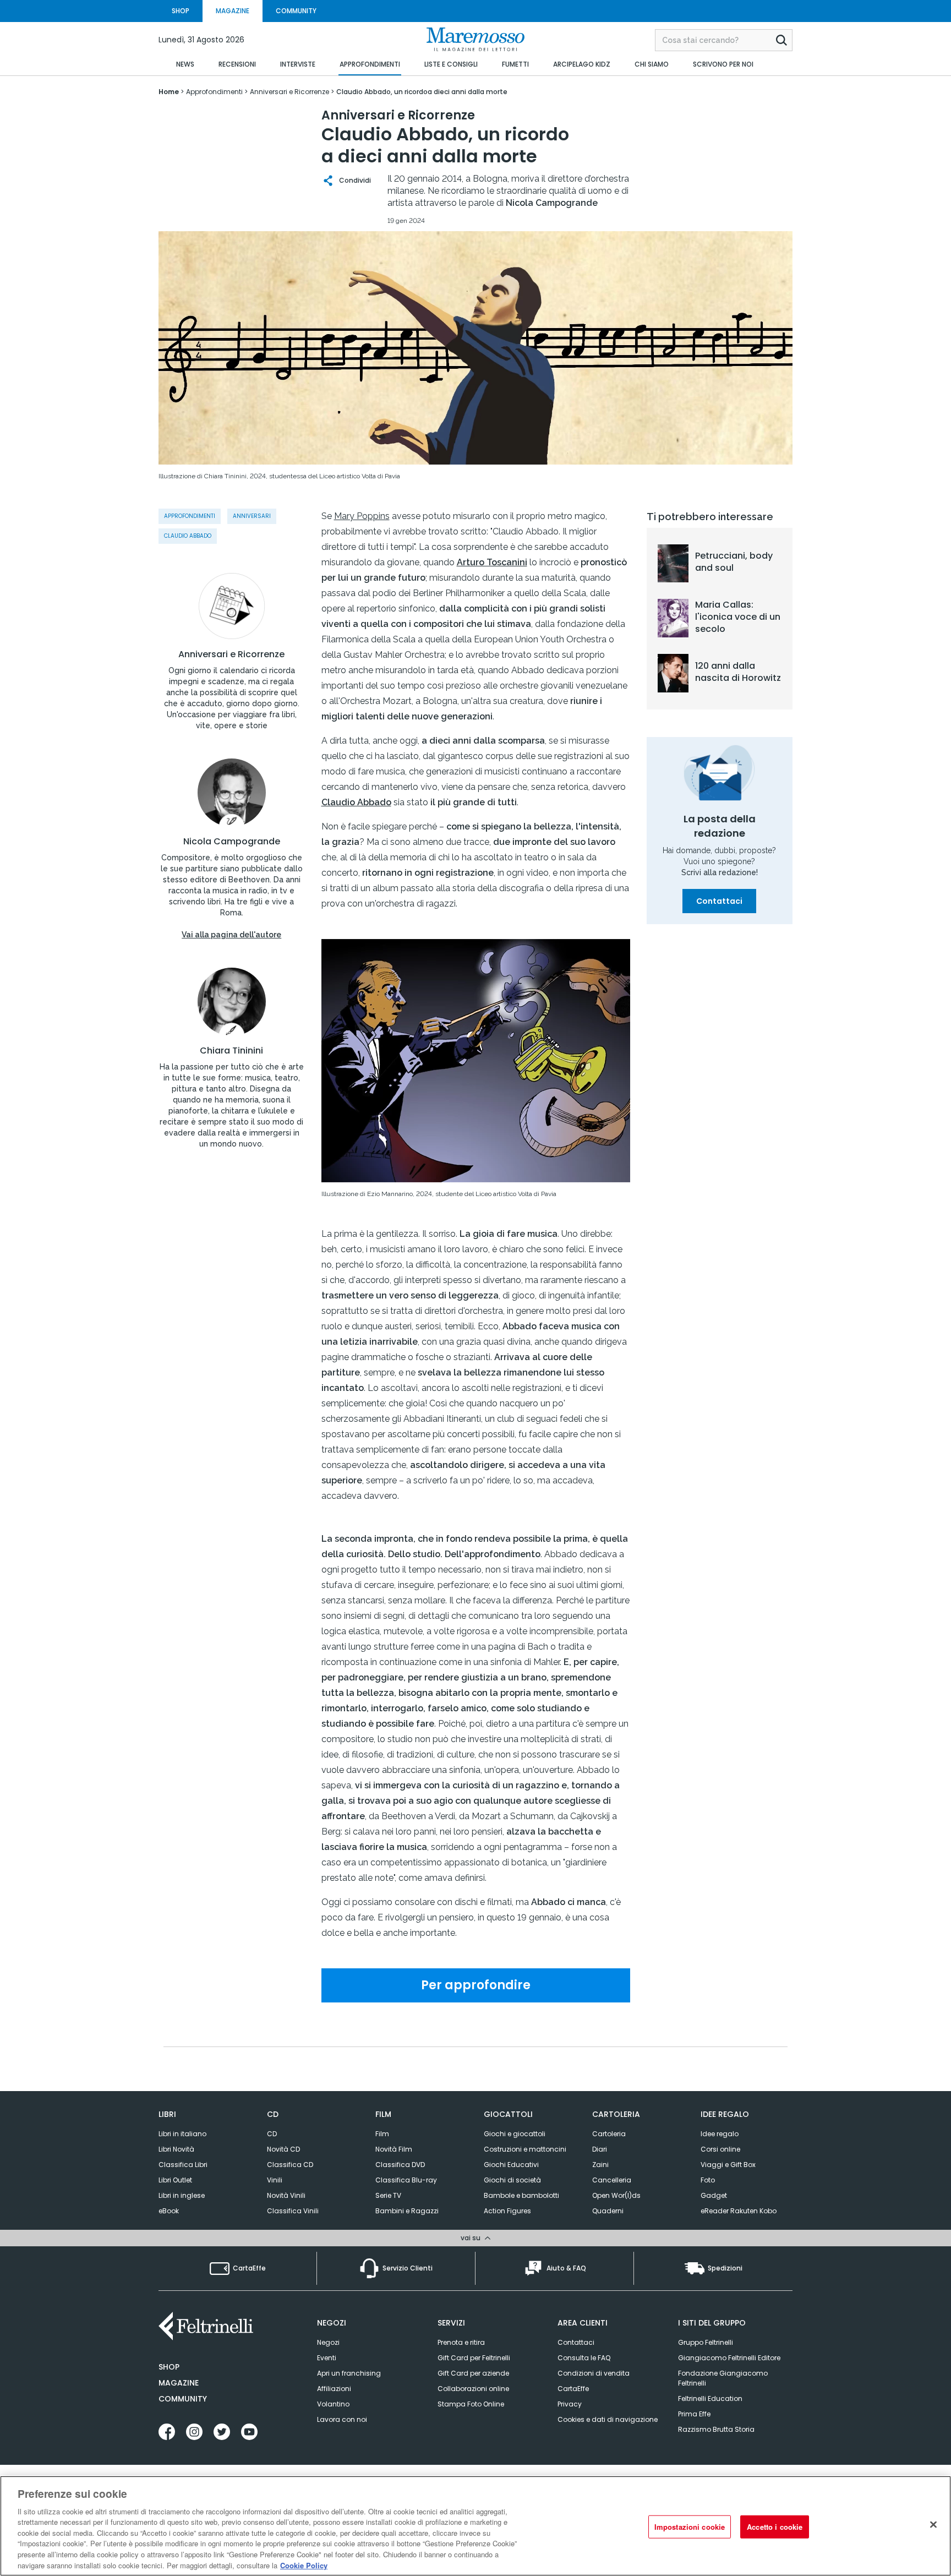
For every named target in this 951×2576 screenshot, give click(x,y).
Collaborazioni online (473, 2389)
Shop (169, 2367)
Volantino (333, 2404)
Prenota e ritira (461, 2342)
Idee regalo (720, 2134)
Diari (600, 2149)
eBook (169, 2211)
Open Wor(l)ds (616, 2195)
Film (382, 2134)
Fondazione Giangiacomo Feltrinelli (723, 2378)
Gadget (714, 2195)
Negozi (328, 2342)
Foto (708, 2180)
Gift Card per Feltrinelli (474, 2358)
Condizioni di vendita (594, 2373)
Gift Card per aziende (473, 2373)
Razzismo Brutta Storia (716, 2429)
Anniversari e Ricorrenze (231, 654)
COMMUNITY (296, 11)
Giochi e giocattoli (515, 2134)
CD (272, 2134)
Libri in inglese (182, 2195)
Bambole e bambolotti (521, 2195)
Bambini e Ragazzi (407, 2211)
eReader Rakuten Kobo (739, 2211)
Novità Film (394, 2149)
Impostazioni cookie (690, 2527)
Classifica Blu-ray (406, 2180)
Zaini (600, 2165)
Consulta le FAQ (584, 2358)
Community (183, 2399)
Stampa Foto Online (471, 2404)
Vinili (275, 2180)
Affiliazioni (334, 2389)
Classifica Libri (183, 2165)
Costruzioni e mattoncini (525, 2149)
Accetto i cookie (775, 2527)
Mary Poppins (362, 516)
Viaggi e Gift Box (728, 2165)
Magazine (179, 2383)
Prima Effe (694, 2414)
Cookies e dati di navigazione (608, 2419)
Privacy (570, 2404)
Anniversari (252, 516)
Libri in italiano (182, 2134)
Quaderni (608, 2211)
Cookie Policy (304, 2565)
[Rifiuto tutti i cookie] (933, 2524)
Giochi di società (512, 2180)
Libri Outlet (175, 2180)
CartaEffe (573, 2389)
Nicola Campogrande (232, 842)
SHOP (181, 11)
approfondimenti (190, 516)
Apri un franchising (349, 2373)
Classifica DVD (400, 2165)
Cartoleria (609, 2134)
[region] (475, 2526)
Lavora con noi (342, 2419)
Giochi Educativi (511, 2165)
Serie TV (388, 2195)
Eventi (327, 2358)
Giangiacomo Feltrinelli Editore (729, 2358)
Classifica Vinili (293, 2211)
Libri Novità (176, 2149)
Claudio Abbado (188, 536)
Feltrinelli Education (710, 2398)
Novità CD (283, 2149)
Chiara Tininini (231, 1051)
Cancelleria (612, 2180)
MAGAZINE (233, 11)
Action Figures (507, 2211)
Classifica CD (290, 2165)
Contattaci (719, 901)
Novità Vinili (286, 2195)
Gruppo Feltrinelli (706, 2342)
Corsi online (720, 2149)
